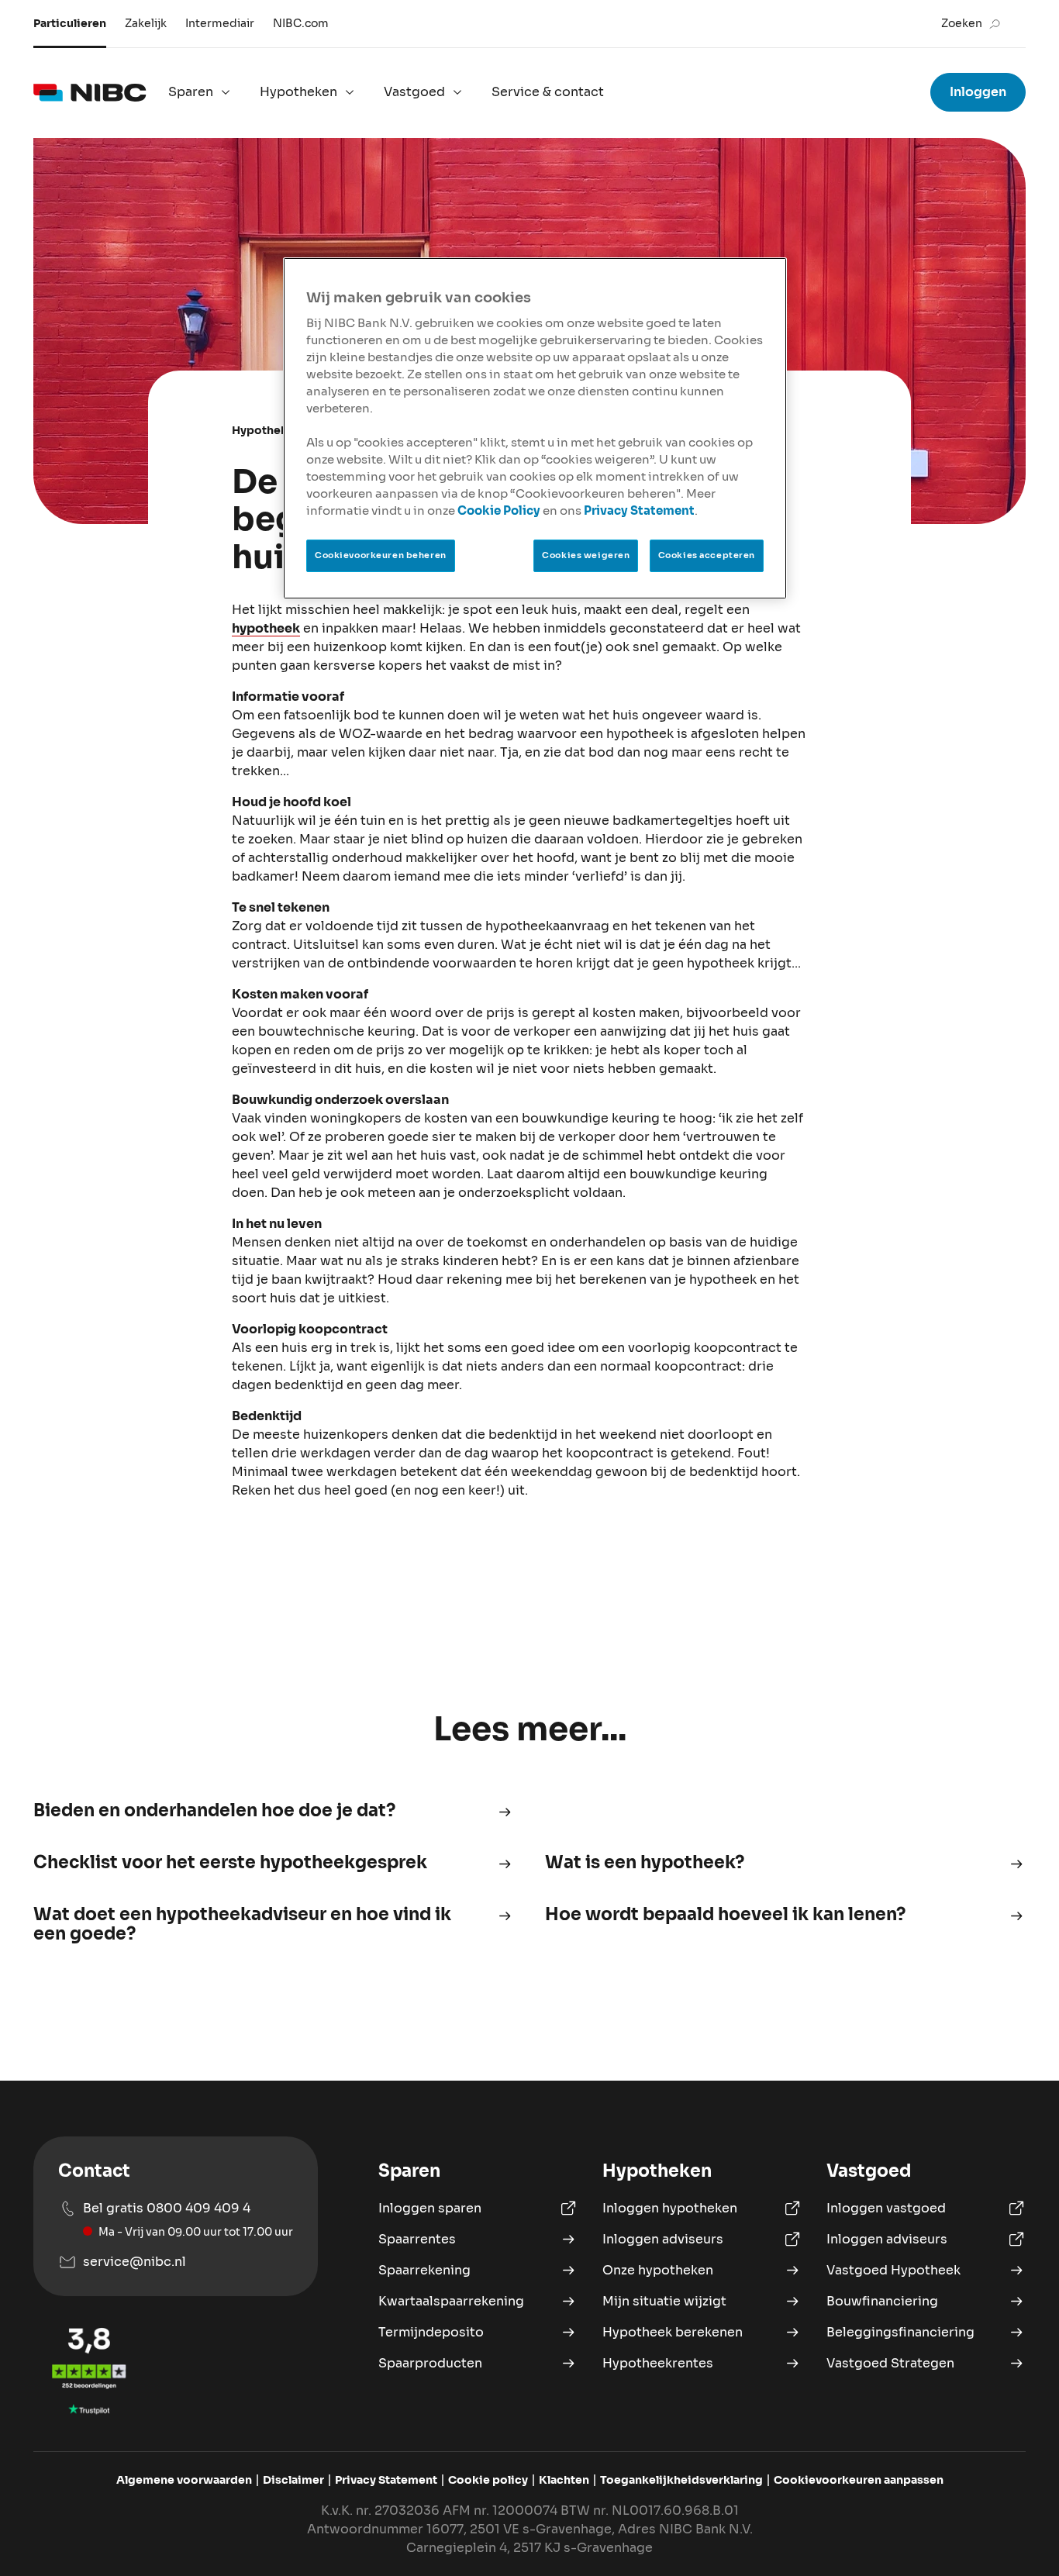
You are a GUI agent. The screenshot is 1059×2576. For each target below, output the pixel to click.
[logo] (90, 92)
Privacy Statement (639, 511)
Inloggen (978, 92)
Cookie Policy (499, 511)
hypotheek (266, 628)
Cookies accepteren (707, 555)
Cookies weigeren (586, 555)
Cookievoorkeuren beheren (381, 555)
